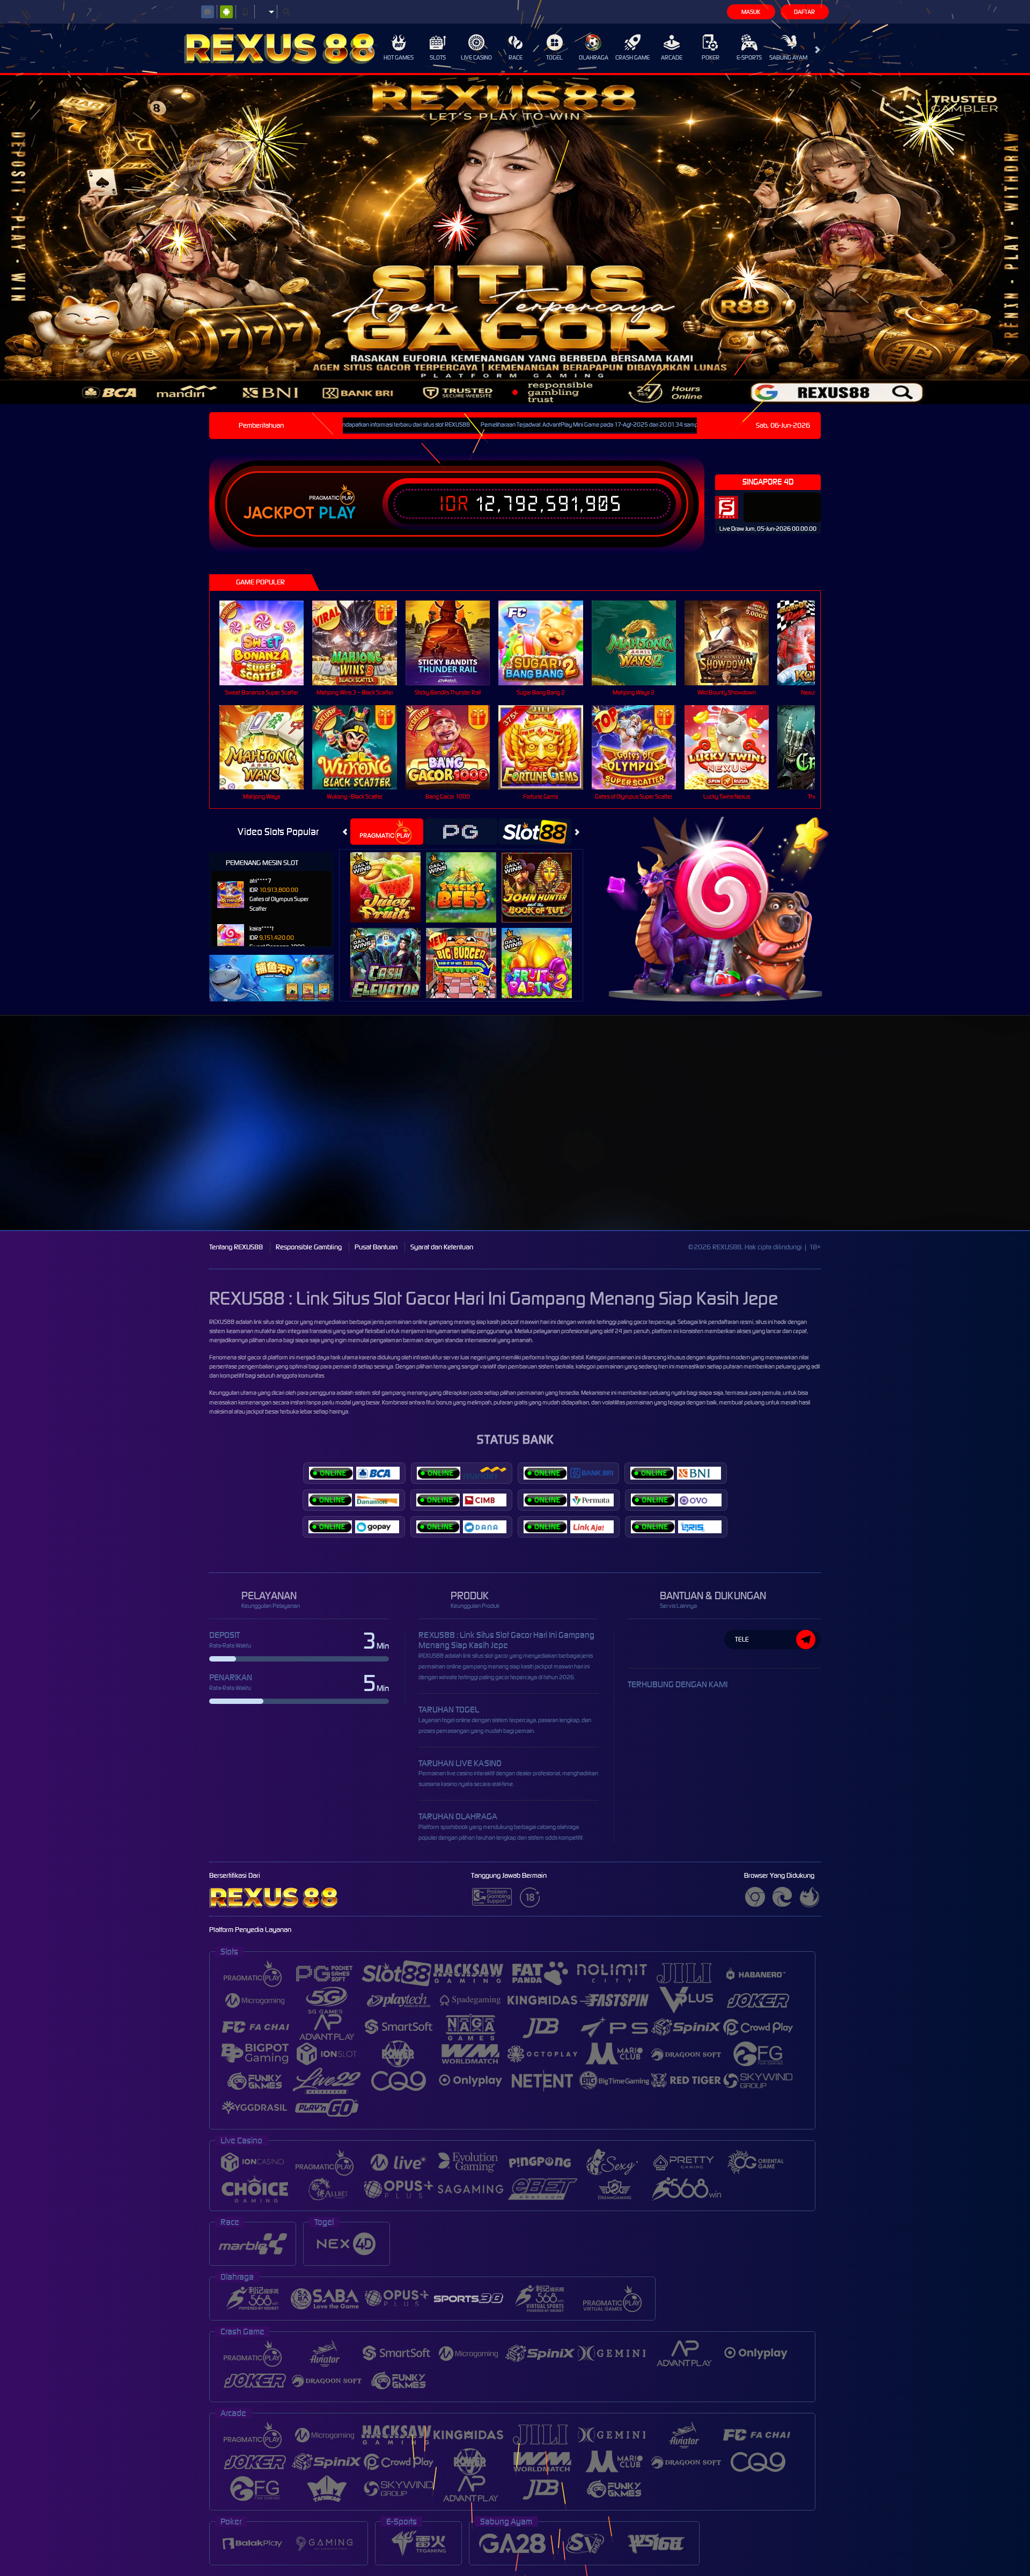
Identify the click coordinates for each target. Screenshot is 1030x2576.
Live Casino (476, 57)
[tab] (387, 832)
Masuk (751, 12)
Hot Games (399, 57)
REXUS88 (222, 1322)
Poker (711, 57)
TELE (742, 1639)
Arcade (672, 57)
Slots (438, 57)
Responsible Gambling (309, 1247)
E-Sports (749, 57)
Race (516, 57)
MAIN (268, 643)
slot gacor (249, 1357)
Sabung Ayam (788, 57)
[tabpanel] (515, 240)
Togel (554, 57)
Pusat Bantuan (376, 1247)
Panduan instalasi (935, 1142)
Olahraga (594, 57)
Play (337, 513)
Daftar (804, 12)
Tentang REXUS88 (236, 1247)
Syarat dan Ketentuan (442, 1247)
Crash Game (632, 57)
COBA (392, 876)
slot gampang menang (400, 1393)
